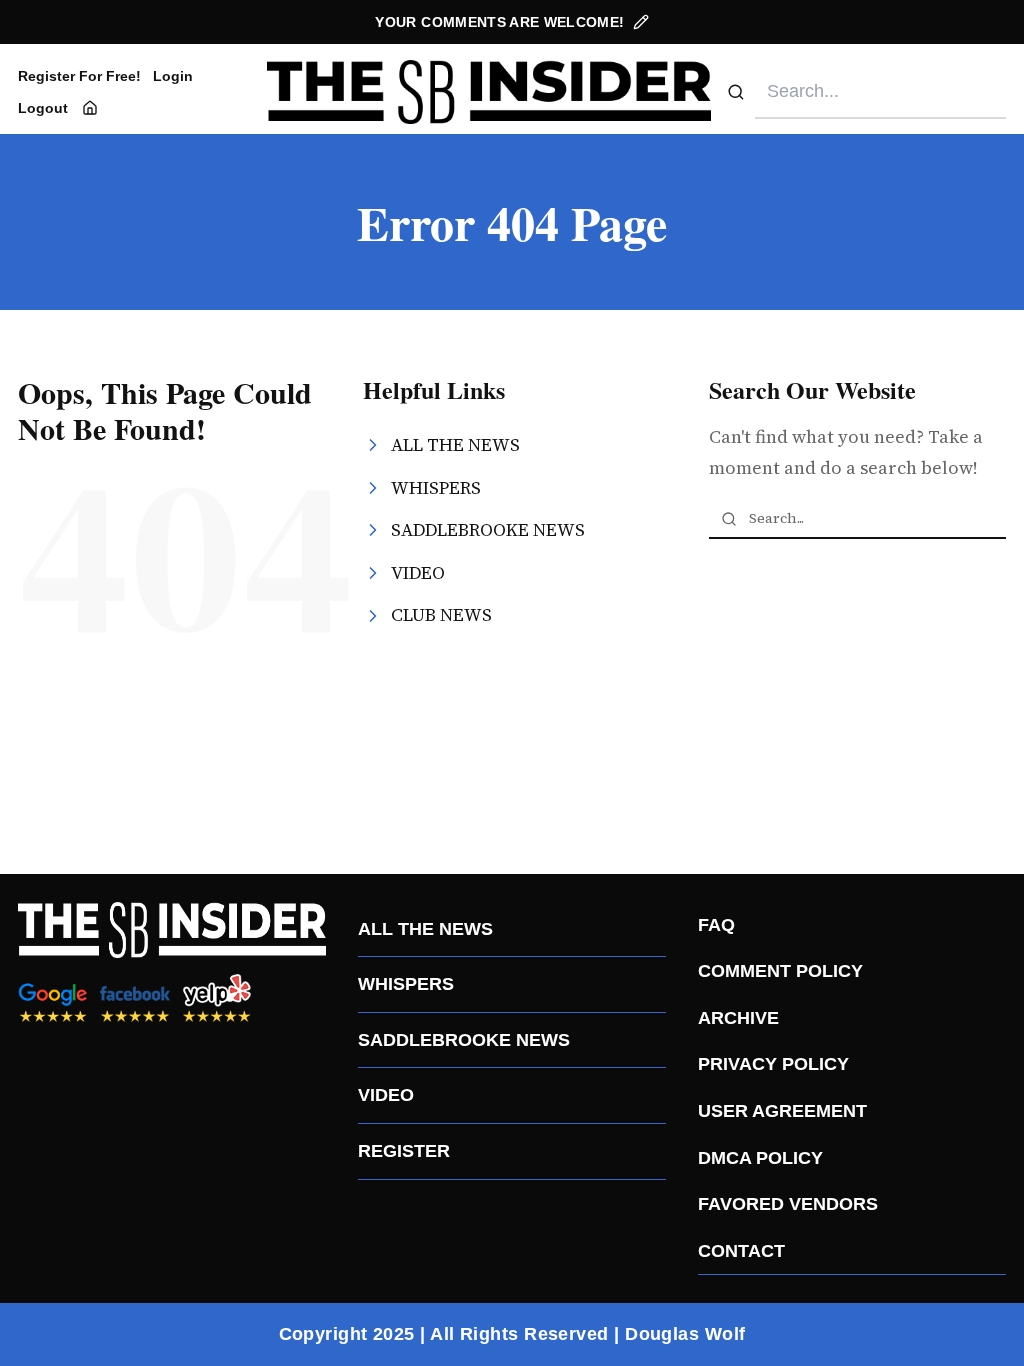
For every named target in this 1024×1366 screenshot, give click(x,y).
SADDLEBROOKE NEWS (464, 1040)
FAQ (716, 925)
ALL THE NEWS (425, 929)
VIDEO (386, 1095)
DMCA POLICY (760, 1158)
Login (173, 76)
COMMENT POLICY (780, 971)
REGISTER (404, 1151)
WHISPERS (406, 984)
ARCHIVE (738, 1018)
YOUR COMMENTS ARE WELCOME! (499, 22)
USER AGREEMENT (782, 1111)
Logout (43, 108)
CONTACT (741, 1251)
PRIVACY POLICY (773, 1064)
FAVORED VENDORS (788, 1204)
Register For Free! (79, 76)
